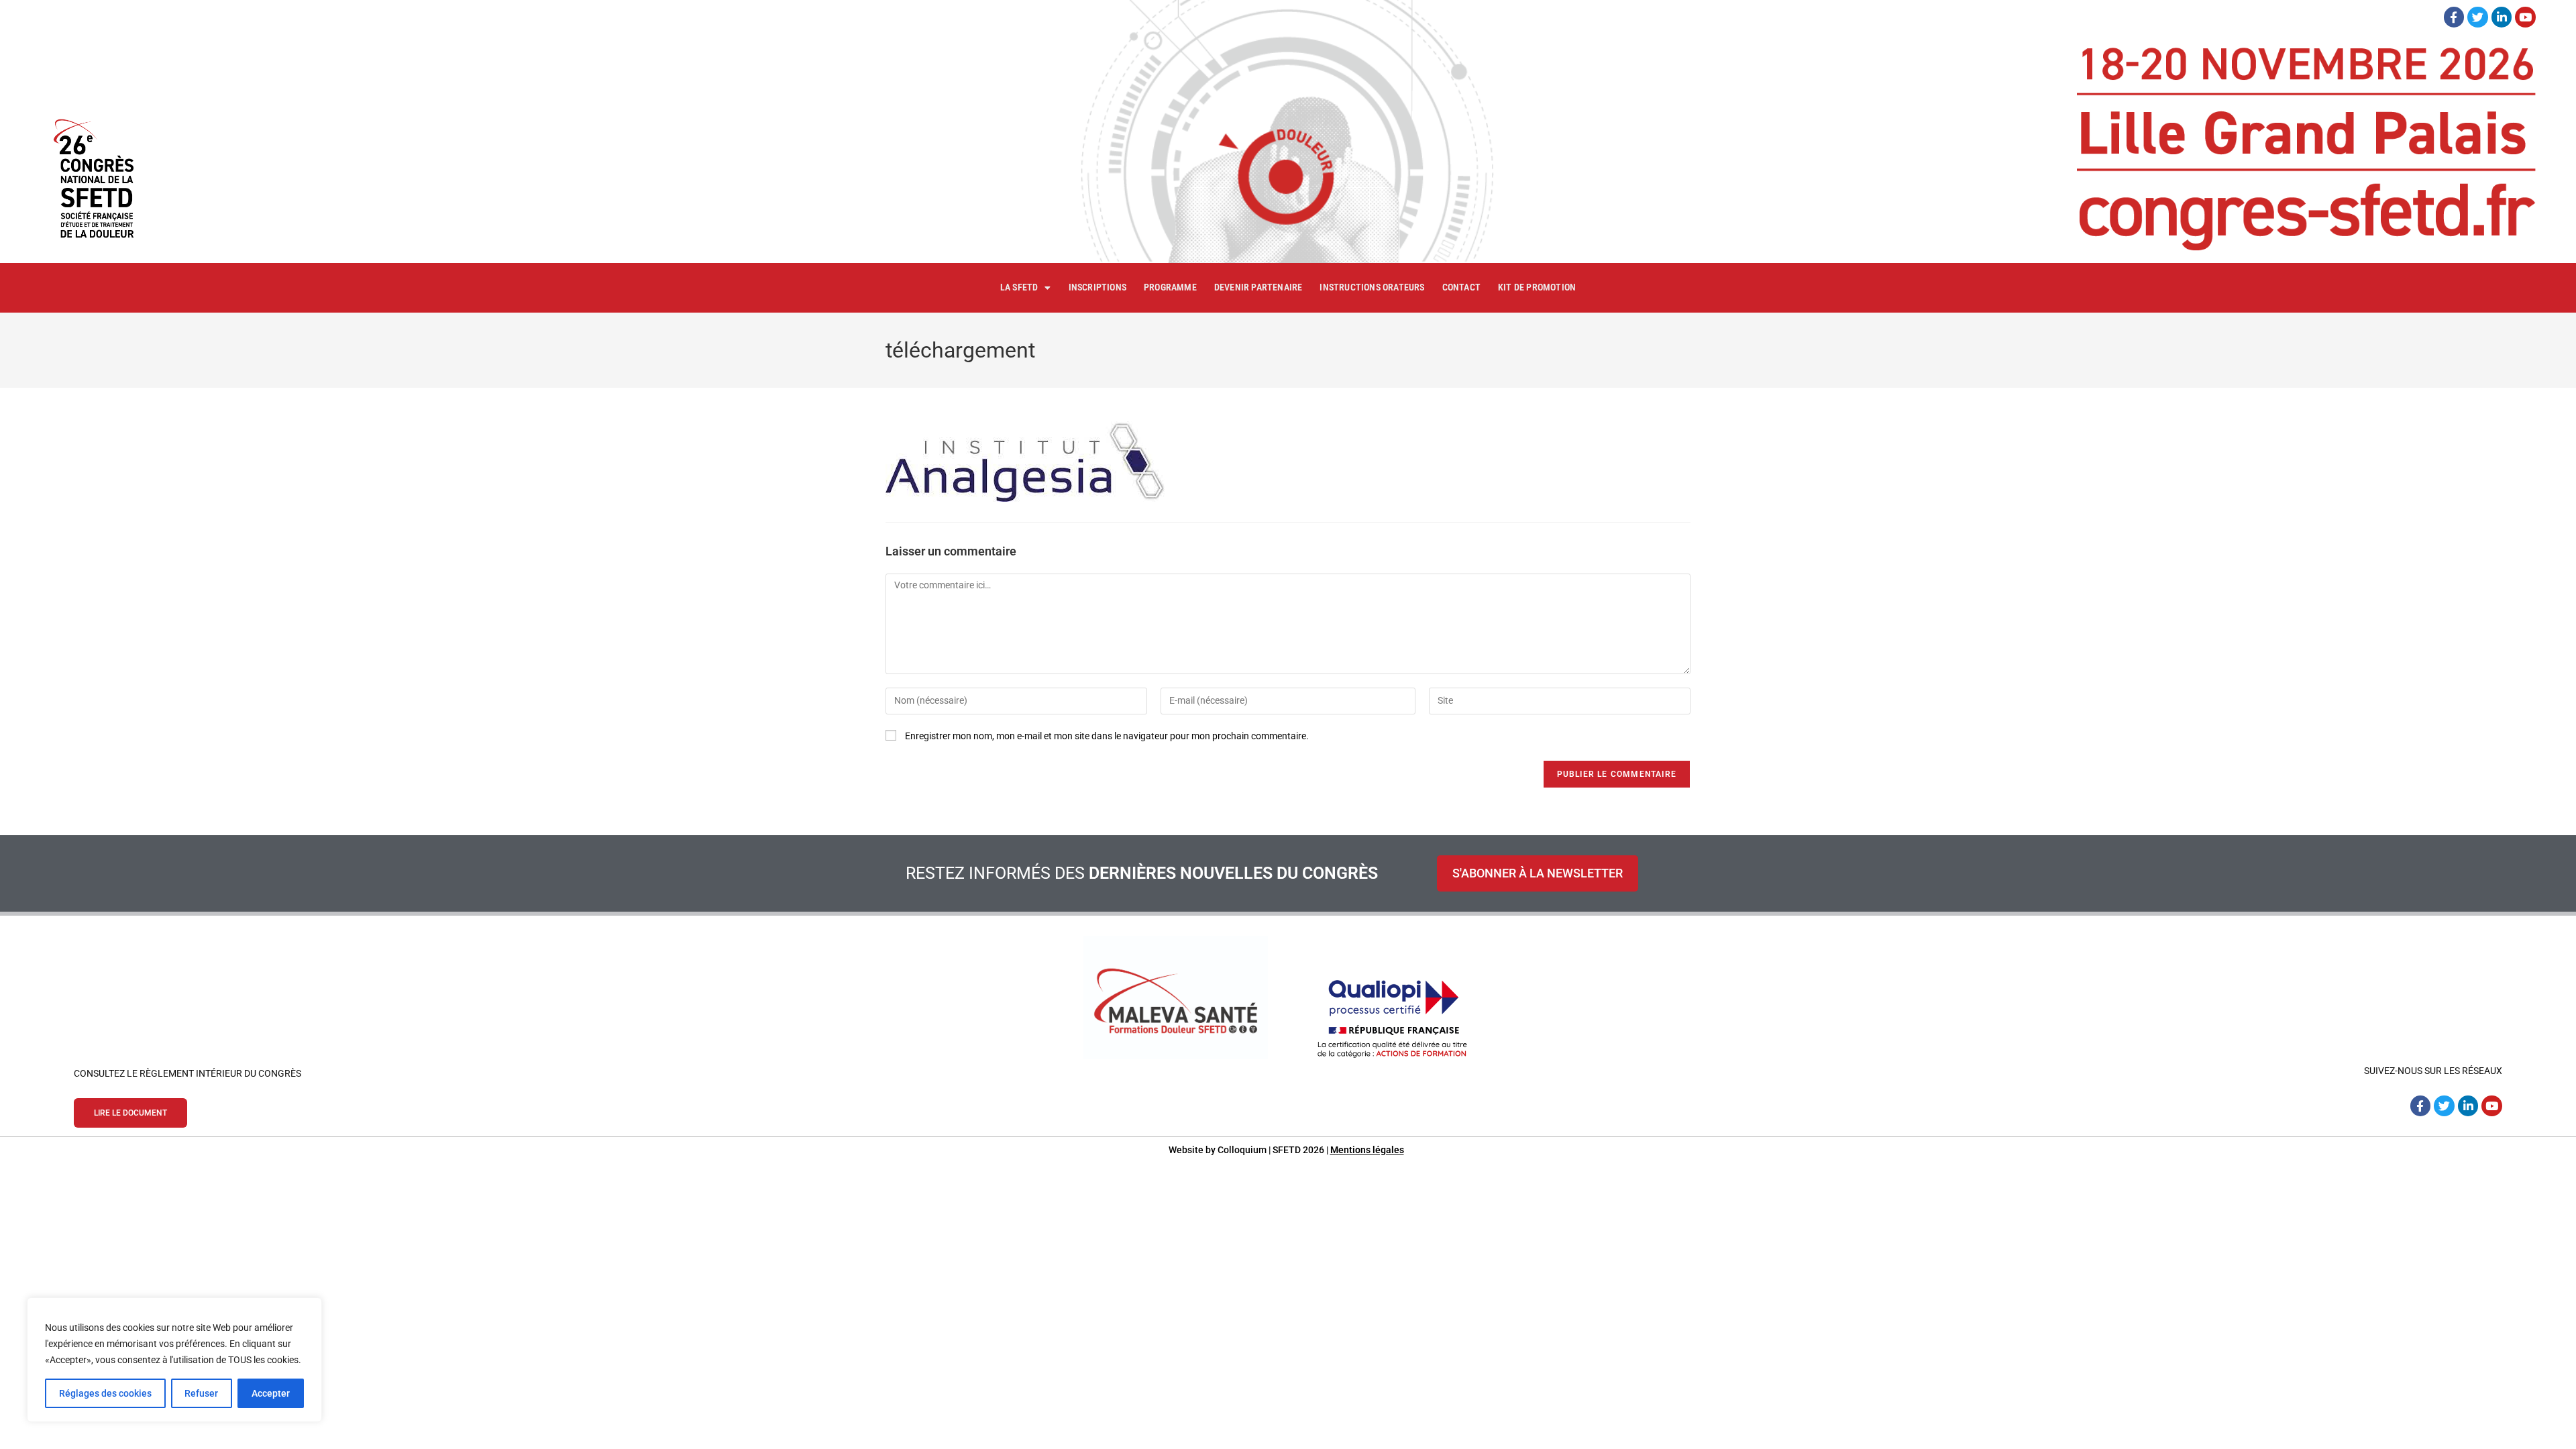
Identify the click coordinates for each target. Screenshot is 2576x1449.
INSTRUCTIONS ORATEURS (1372, 287)
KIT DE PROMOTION (1537, 287)
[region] (174, 1360)
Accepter (271, 1393)
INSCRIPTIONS (1097, 287)
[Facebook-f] (2454, 17)
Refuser (201, 1393)
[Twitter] (2478, 17)
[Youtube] (2525, 17)
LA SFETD (1019, 287)
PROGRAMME (1170, 287)
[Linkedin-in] (2502, 17)
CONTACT (1461, 287)
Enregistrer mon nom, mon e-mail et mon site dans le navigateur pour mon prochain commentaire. (1107, 736)
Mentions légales (1367, 1150)
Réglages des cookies (105, 1393)
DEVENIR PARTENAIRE (1258, 287)
